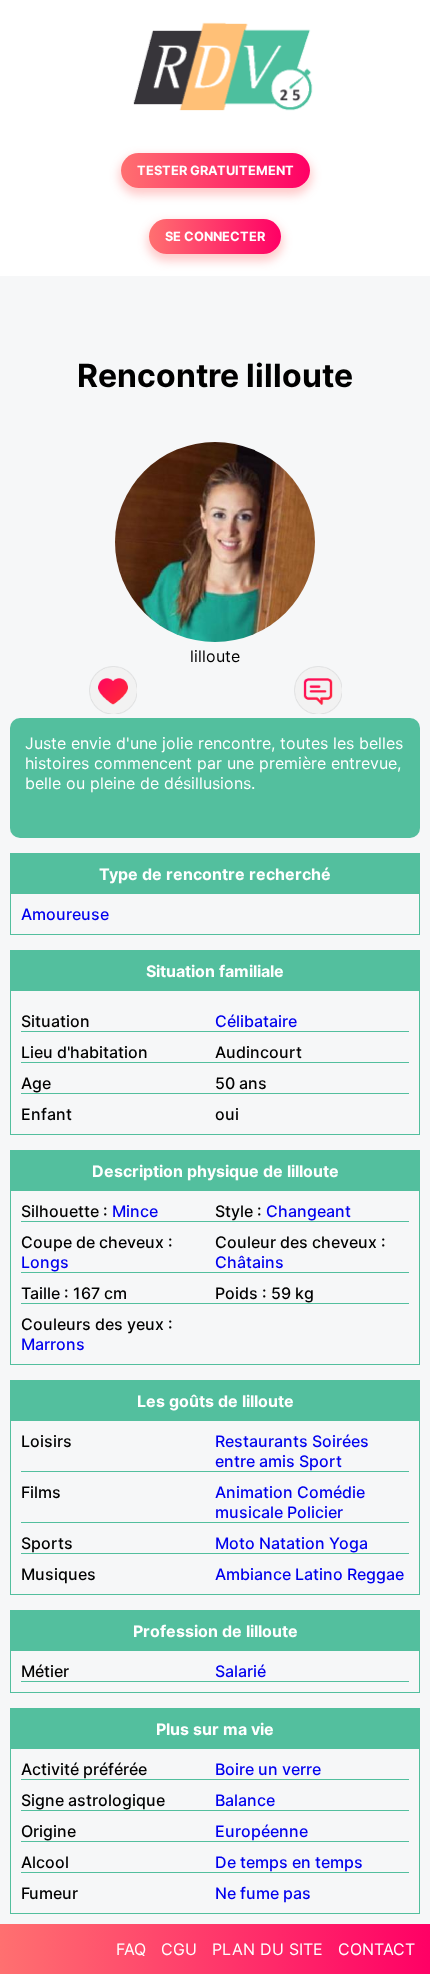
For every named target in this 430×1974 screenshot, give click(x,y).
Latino (319, 1574)
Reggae (375, 1574)
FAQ (131, 1949)
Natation (292, 1543)
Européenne (261, 1831)
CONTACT (376, 1949)
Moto (235, 1543)
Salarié (240, 1671)
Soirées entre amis (292, 1451)
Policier (315, 1512)
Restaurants (261, 1441)
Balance (245, 1800)
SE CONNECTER (215, 236)
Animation (254, 1492)
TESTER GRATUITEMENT (215, 170)
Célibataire (256, 1021)
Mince (135, 1211)
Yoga (348, 1543)
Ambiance (253, 1574)
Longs (45, 1262)
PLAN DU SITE (267, 1949)
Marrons (53, 1344)
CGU (179, 1949)
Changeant (308, 1211)
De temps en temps (289, 1862)
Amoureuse (65, 914)
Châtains (249, 1262)
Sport (320, 1461)
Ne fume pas (263, 1893)
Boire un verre (268, 1769)
